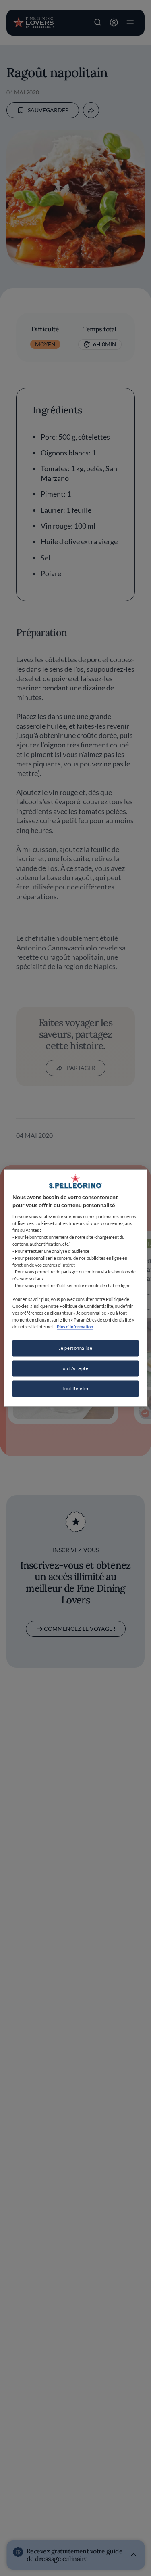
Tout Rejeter (76, 1389)
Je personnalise (76, 1348)
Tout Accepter (75, 1369)
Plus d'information (75, 1327)
